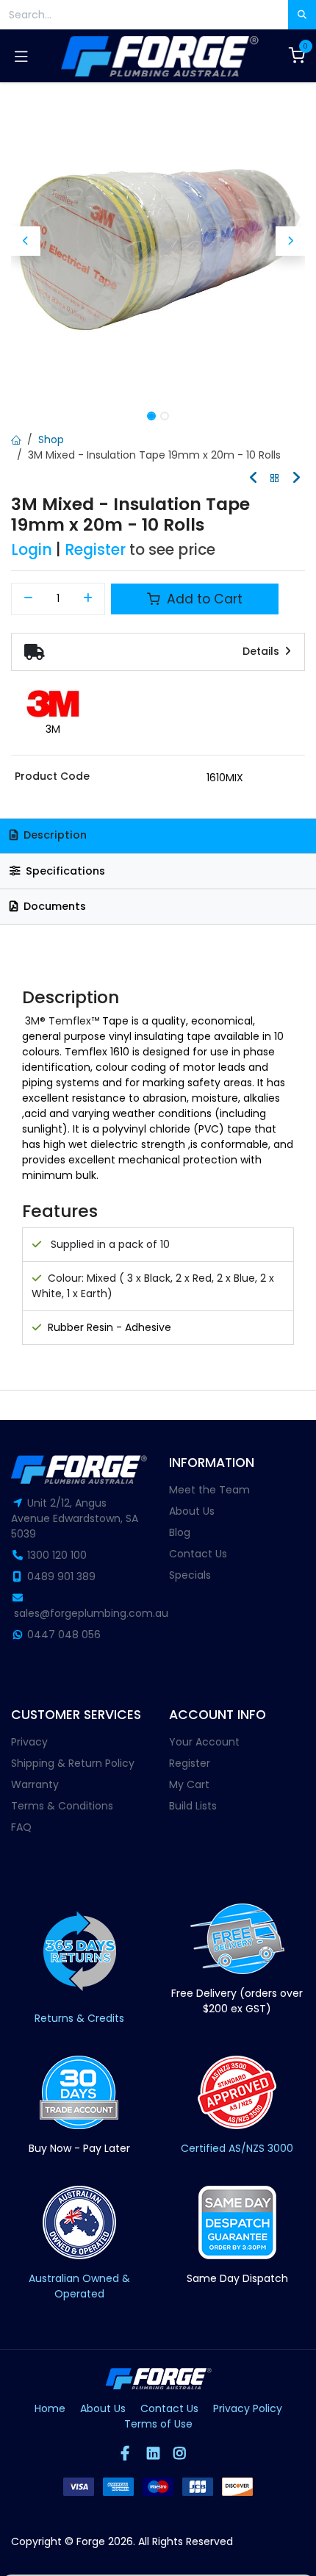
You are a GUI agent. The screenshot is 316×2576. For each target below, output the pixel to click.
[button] (26, 241)
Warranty (35, 1784)
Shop (51, 440)
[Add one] (89, 599)
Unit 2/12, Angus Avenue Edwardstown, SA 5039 (75, 1518)
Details (262, 651)
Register (95, 550)
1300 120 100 (57, 1555)
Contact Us (198, 1554)
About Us (192, 1511)
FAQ (21, 1827)
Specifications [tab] (64, 871)
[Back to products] (275, 479)
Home (50, 2408)
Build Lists (193, 1806)
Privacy (29, 1742)
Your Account (204, 1742)
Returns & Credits (79, 2018)
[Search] (302, 15)
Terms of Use (158, 2424)
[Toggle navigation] (21, 56)
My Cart (189, 1784)
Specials (190, 1575)
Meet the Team (209, 1490)
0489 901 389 (61, 1576)
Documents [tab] (53, 906)
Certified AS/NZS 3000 (237, 2148)
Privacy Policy (248, 2408)
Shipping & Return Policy (73, 1763)
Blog (180, 1532)
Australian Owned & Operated (79, 2286)
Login (32, 550)
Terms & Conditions (62, 1806)
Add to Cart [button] (203, 599)
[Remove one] (28, 599)
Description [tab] (54, 835)
